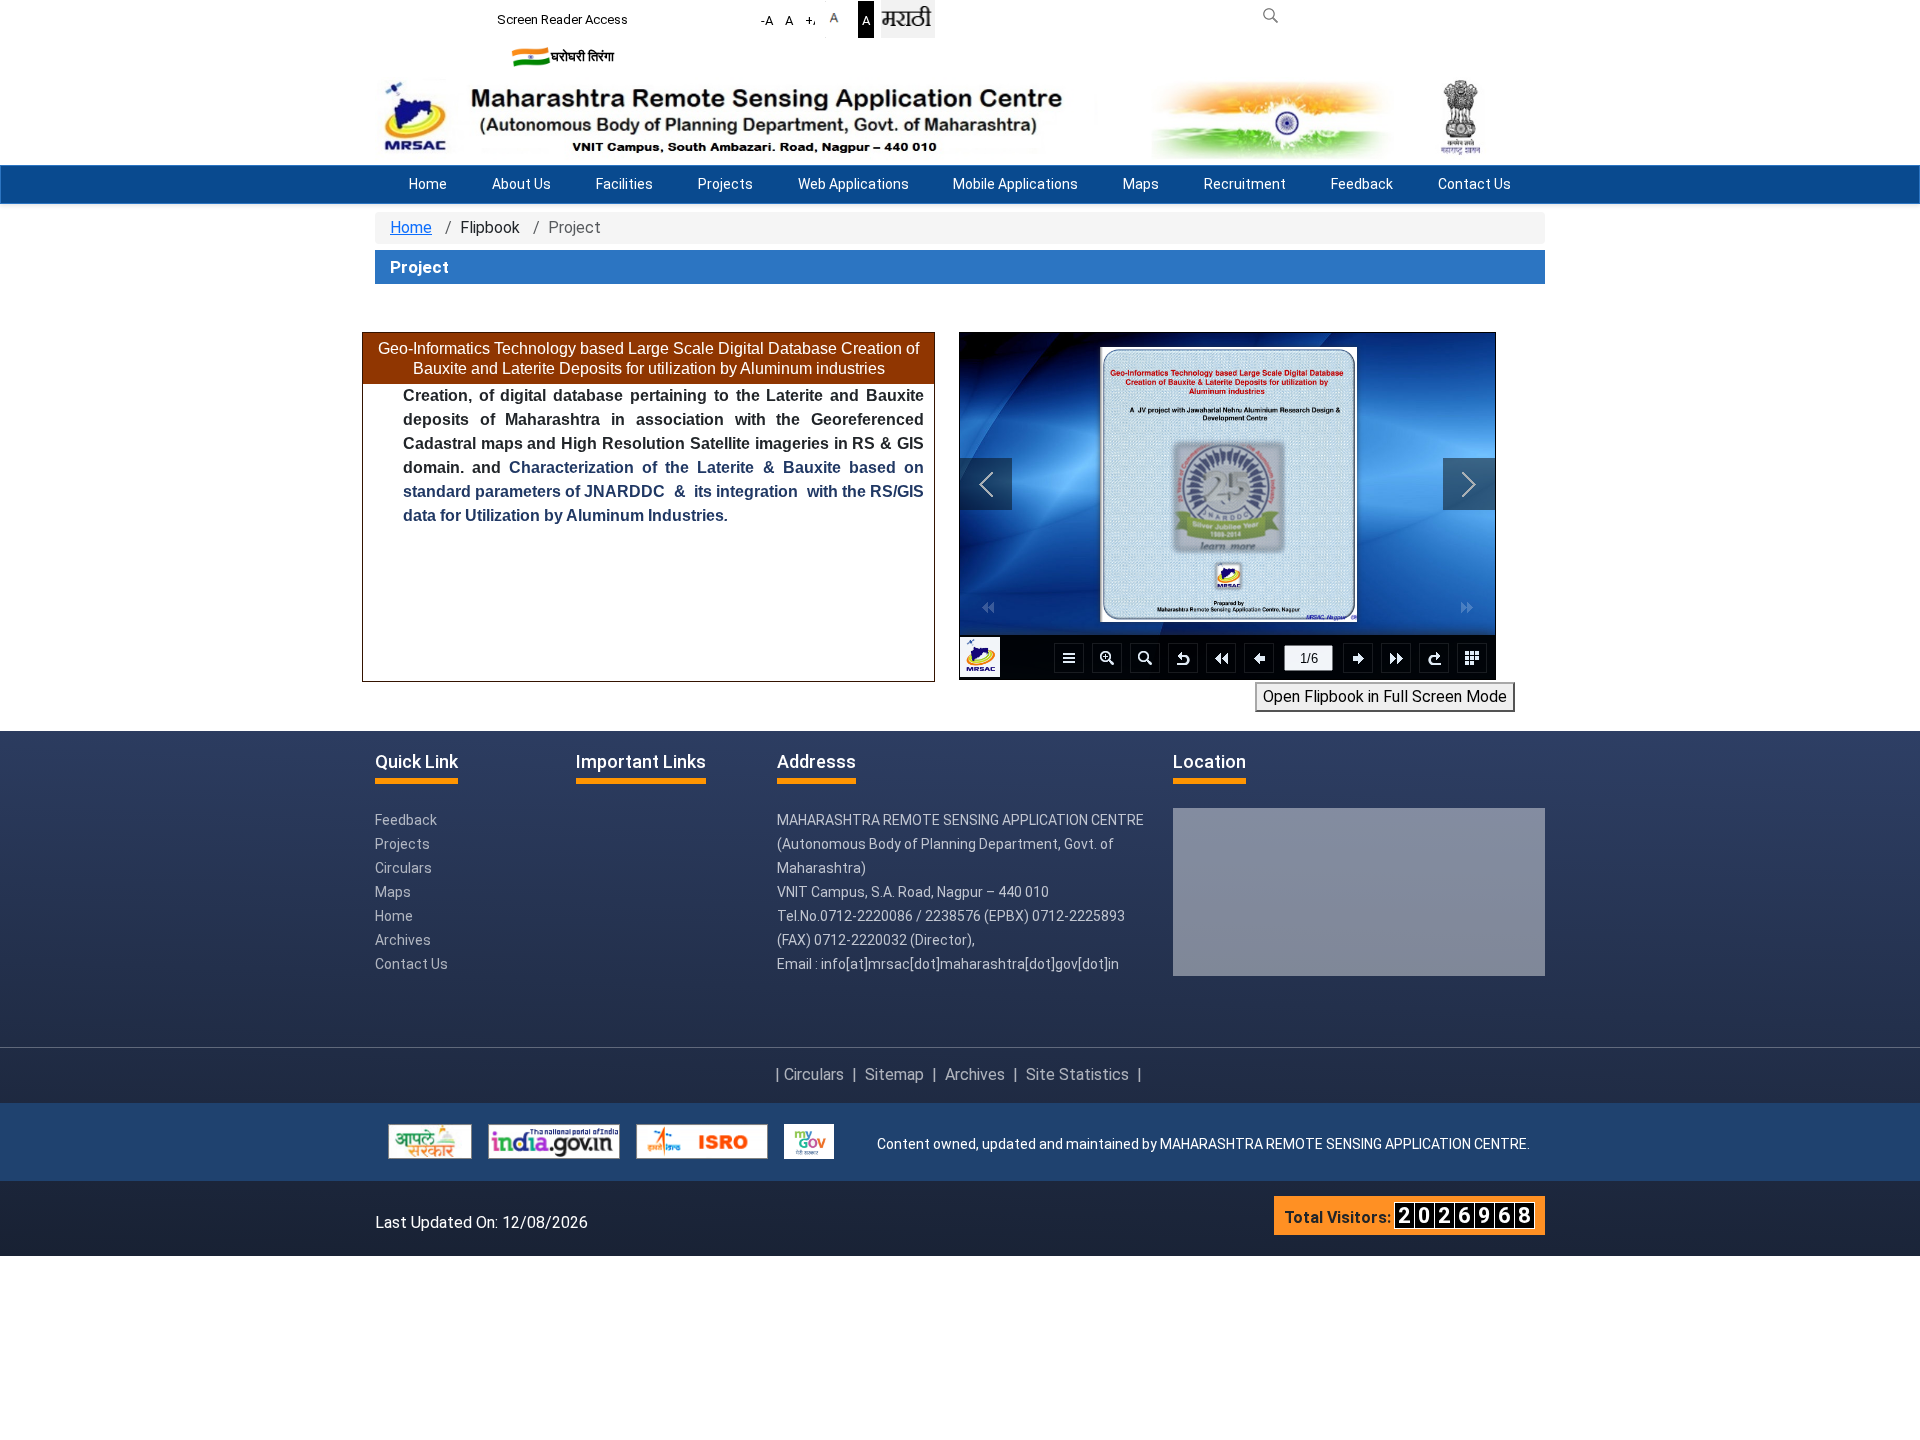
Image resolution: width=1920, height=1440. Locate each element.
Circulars (403, 868)
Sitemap (894, 1074)
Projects (725, 184)
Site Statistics (1077, 1074)
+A (813, 20)
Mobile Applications (1015, 184)
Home (428, 184)
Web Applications (853, 184)
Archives (403, 940)
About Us (521, 184)
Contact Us (1474, 184)
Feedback (1362, 184)
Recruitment (1245, 184)
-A (767, 20)
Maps (1141, 184)
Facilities (624, 184)
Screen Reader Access (562, 19)
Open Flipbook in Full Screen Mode (1385, 696)
